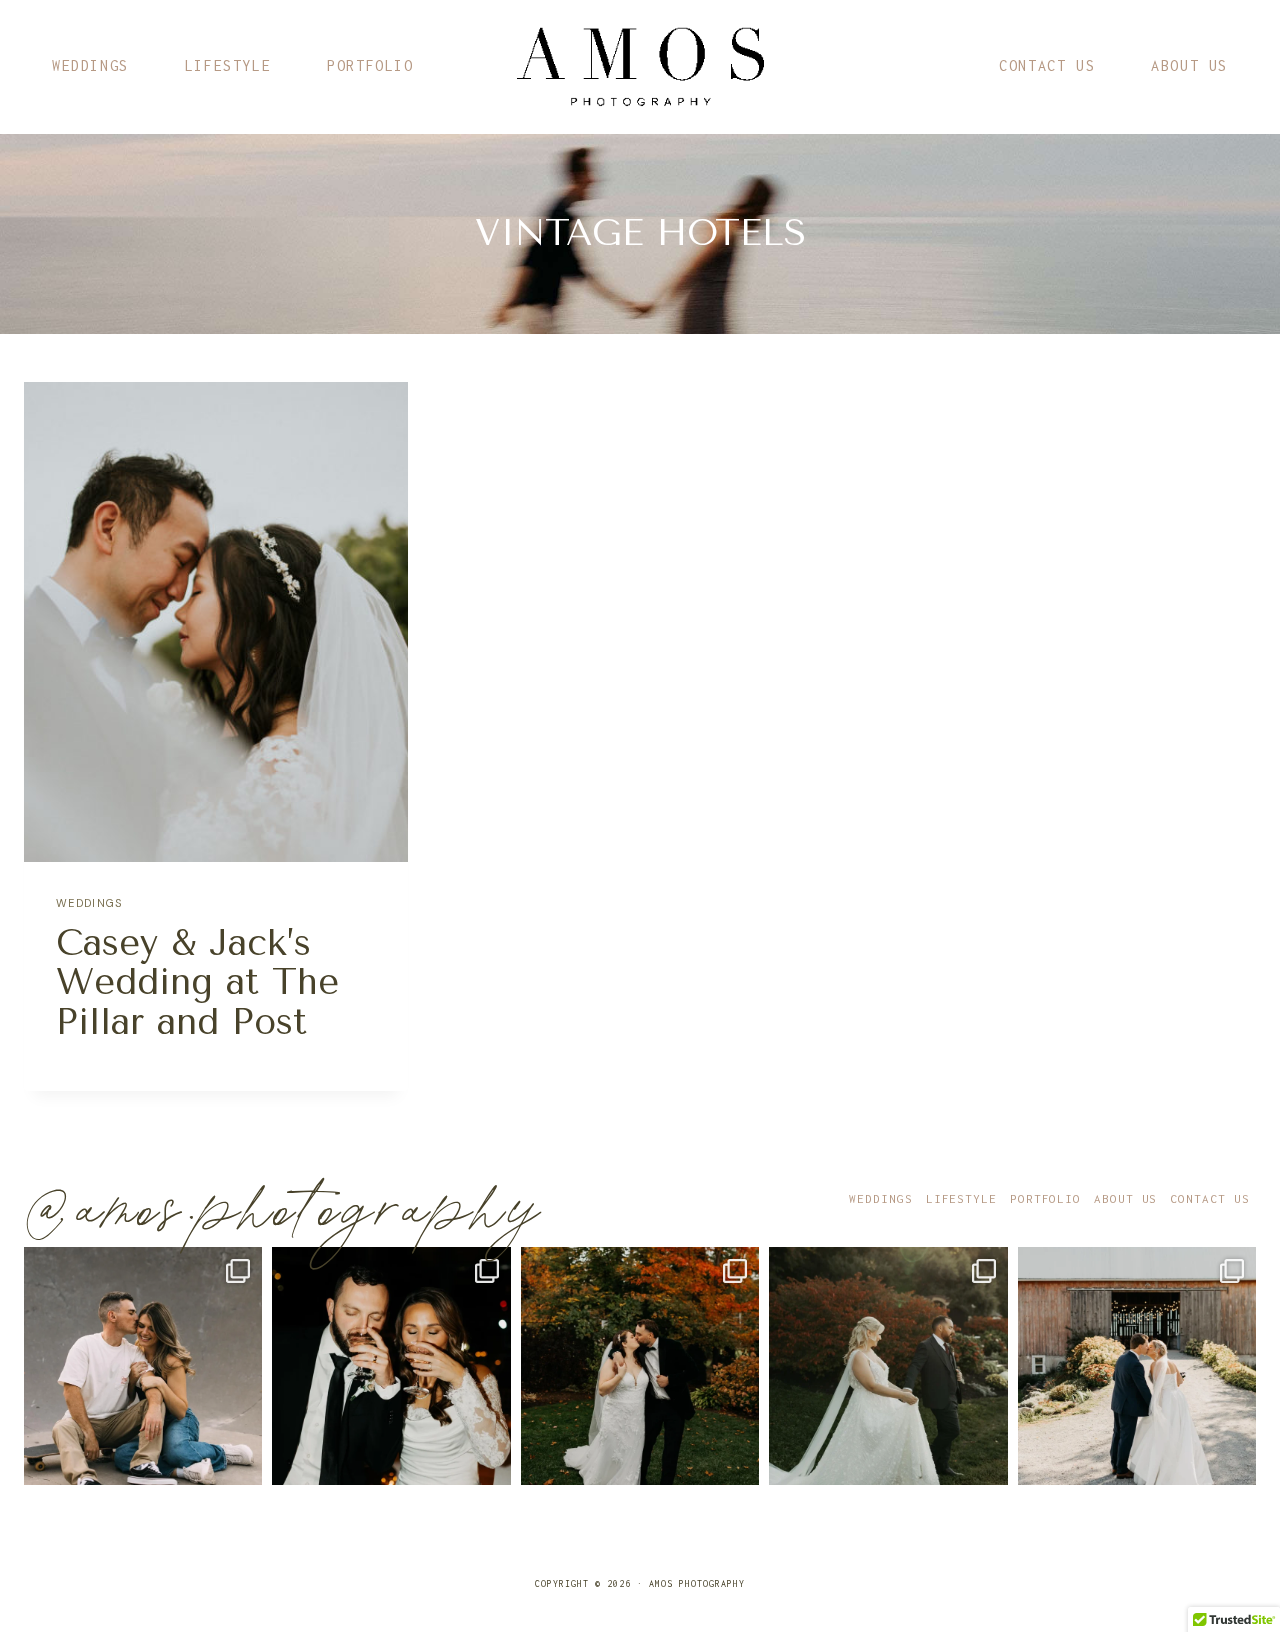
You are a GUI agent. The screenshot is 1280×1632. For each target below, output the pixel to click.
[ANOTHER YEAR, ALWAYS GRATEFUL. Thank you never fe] (143, 1366)
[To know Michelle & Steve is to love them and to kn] (391, 1366)
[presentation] (216, 622)
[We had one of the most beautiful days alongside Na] (888, 1366)
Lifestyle (228, 65)
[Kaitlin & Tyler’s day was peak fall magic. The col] (640, 1366)
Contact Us (1047, 65)
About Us (1189, 65)
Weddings (90, 65)
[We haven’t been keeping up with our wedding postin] (1137, 1366)
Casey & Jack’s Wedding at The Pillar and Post (197, 982)
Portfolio (370, 65)
